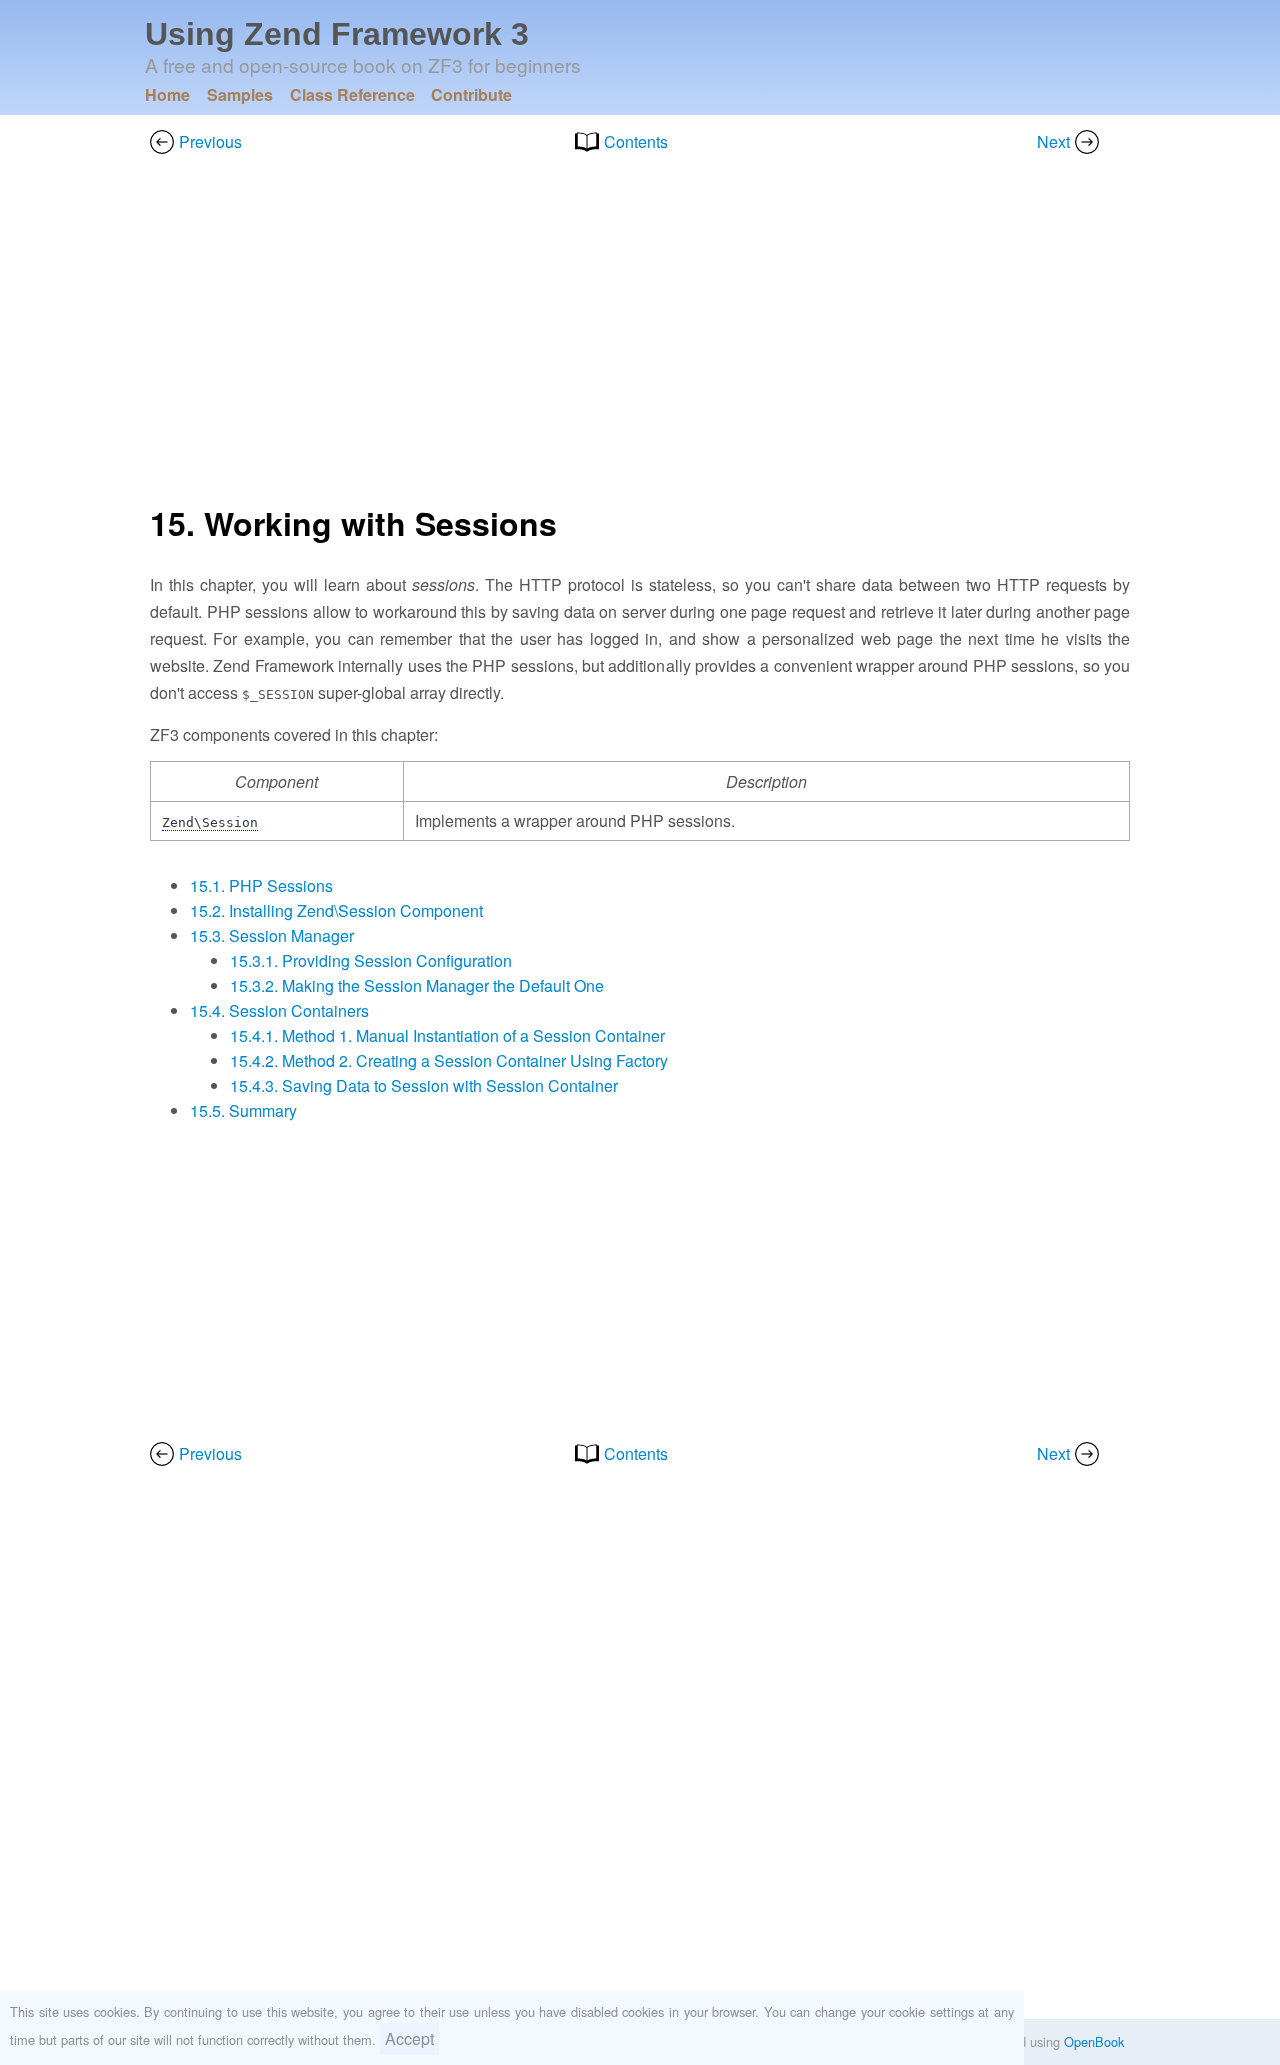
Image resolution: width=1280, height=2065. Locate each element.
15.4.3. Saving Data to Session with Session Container (424, 1085)
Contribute (471, 94)
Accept (409, 2038)
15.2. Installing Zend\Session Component (336, 910)
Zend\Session (210, 822)
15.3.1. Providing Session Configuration (371, 960)
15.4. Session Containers (279, 1010)
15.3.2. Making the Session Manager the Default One (417, 985)
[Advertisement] (640, 335)
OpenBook (1094, 2041)
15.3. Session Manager (272, 935)
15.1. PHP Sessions (261, 885)
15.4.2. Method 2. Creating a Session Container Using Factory (449, 1060)
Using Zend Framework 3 (337, 34)
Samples (240, 94)
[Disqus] (640, 1757)
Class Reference (352, 94)
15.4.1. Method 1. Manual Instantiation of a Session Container (447, 1035)
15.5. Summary (243, 1110)
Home (167, 94)
